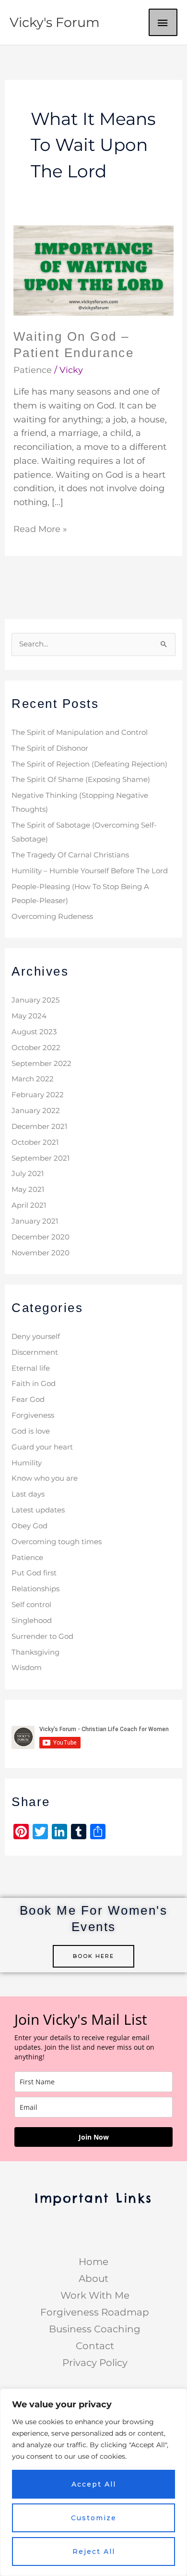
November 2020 (41, 1253)
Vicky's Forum (55, 22)
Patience (33, 370)
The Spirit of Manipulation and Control (80, 732)
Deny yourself (36, 1337)
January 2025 (35, 1000)
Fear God (28, 1399)
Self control (31, 1605)
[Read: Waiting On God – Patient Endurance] (94, 270)
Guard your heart (42, 1447)
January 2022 (36, 1111)
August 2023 (34, 1032)
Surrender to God (42, 1636)
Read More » (40, 528)
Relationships (35, 1589)
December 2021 (39, 1127)
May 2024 (29, 1016)
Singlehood (32, 1621)
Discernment (35, 1352)
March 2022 (33, 1079)
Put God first (34, 1573)
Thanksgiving (35, 1652)
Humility (27, 1463)
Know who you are (45, 1478)
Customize (94, 2518)
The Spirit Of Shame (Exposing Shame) (81, 780)
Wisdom (27, 1668)
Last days (28, 1494)
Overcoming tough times (57, 1542)
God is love (31, 1431)
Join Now (94, 2137)
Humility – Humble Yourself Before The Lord (90, 871)
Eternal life (31, 1368)
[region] (93, 2482)
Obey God (29, 1526)
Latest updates (38, 1510)
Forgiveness (33, 1415)
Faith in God (34, 1384)
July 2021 (28, 1174)
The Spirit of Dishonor (50, 748)
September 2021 (41, 1158)
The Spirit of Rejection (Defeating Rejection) (89, 764)
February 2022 (38, 1095)
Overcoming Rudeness (52, 916)
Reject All (94, 2551)
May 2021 (28, 1189)
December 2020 (41, 1237)
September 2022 (41, 1064)
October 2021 (35, 1142)
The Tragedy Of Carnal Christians (70, 855)
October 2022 (36, 1048)
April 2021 (29, 1205)
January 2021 (35, 1221)
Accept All (94, 2484)
